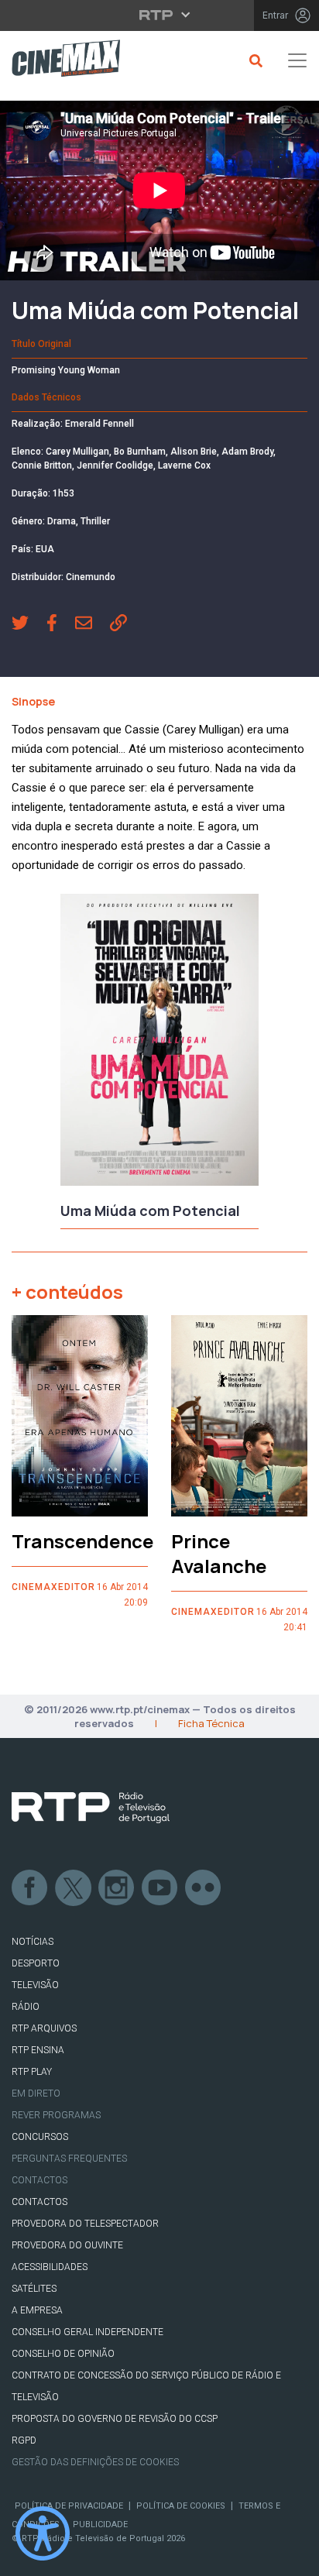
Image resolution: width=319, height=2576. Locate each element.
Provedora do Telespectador (85, 2224)
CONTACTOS (39, 2202)
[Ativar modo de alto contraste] (43, 2533)
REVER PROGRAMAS (56, 2115)
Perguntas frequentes (69, 2159)
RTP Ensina (38, 2050)
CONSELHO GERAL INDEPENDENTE (87, 2332)
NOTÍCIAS (33, 1942)
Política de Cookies (181, 2506)
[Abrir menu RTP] (160, 15)
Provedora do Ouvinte (67, 2245)
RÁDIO (26, 2007)
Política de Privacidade (69, 2506)
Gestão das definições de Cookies (95, 2462)
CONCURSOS (40, 2137)
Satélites (34, 2289)
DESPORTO (36, 1963)
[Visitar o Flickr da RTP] (204, 1888)
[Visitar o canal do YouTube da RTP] (160, 1888)
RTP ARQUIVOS (44, 2028)
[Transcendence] (80, 1416)
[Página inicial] (60, 61)
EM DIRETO (36, 2093)
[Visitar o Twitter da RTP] (74, 1888)
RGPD (24, 2440)
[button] (29, 624)
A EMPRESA (37, 2310)
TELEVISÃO (35, 1985)
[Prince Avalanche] (239, 1416)
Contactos (39, 2180)
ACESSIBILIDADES (50, 2267)
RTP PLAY (32, 2072)
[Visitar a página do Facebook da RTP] (30, 1888)
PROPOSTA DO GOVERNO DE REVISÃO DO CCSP (115, 2419)
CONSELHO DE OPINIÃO (63, 2354)
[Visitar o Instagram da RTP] (117, 1888)
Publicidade (100, 2524)
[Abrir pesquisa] (254, 60)
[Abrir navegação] (297, 60)
